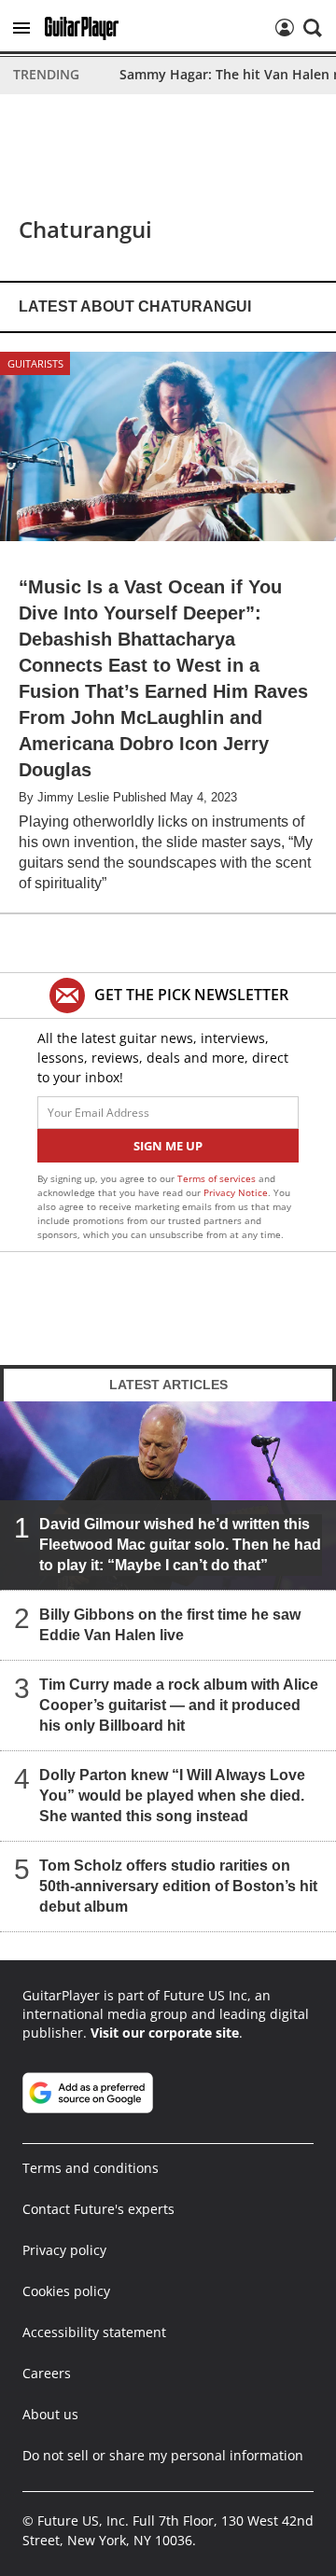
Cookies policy (66, 2291)
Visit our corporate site (165, 2033)
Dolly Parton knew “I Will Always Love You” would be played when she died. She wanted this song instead (172, 1796)
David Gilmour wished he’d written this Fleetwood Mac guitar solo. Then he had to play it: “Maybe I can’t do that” (180, 1545)
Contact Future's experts (98, 2209)
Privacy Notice (236, 1192)
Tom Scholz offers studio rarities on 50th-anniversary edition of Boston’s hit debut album (178, 1886)
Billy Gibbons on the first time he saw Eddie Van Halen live (170, 1625)
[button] (21, 28)
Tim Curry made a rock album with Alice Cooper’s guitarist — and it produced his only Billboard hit (179, 1705)
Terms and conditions (91, 2168)
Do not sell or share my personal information (163, 2455)
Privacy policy (64, 2250)
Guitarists (35, 363)
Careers (47, 2373)
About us (50, 2414)
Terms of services (218, 1178)
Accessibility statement (94, 2332)
